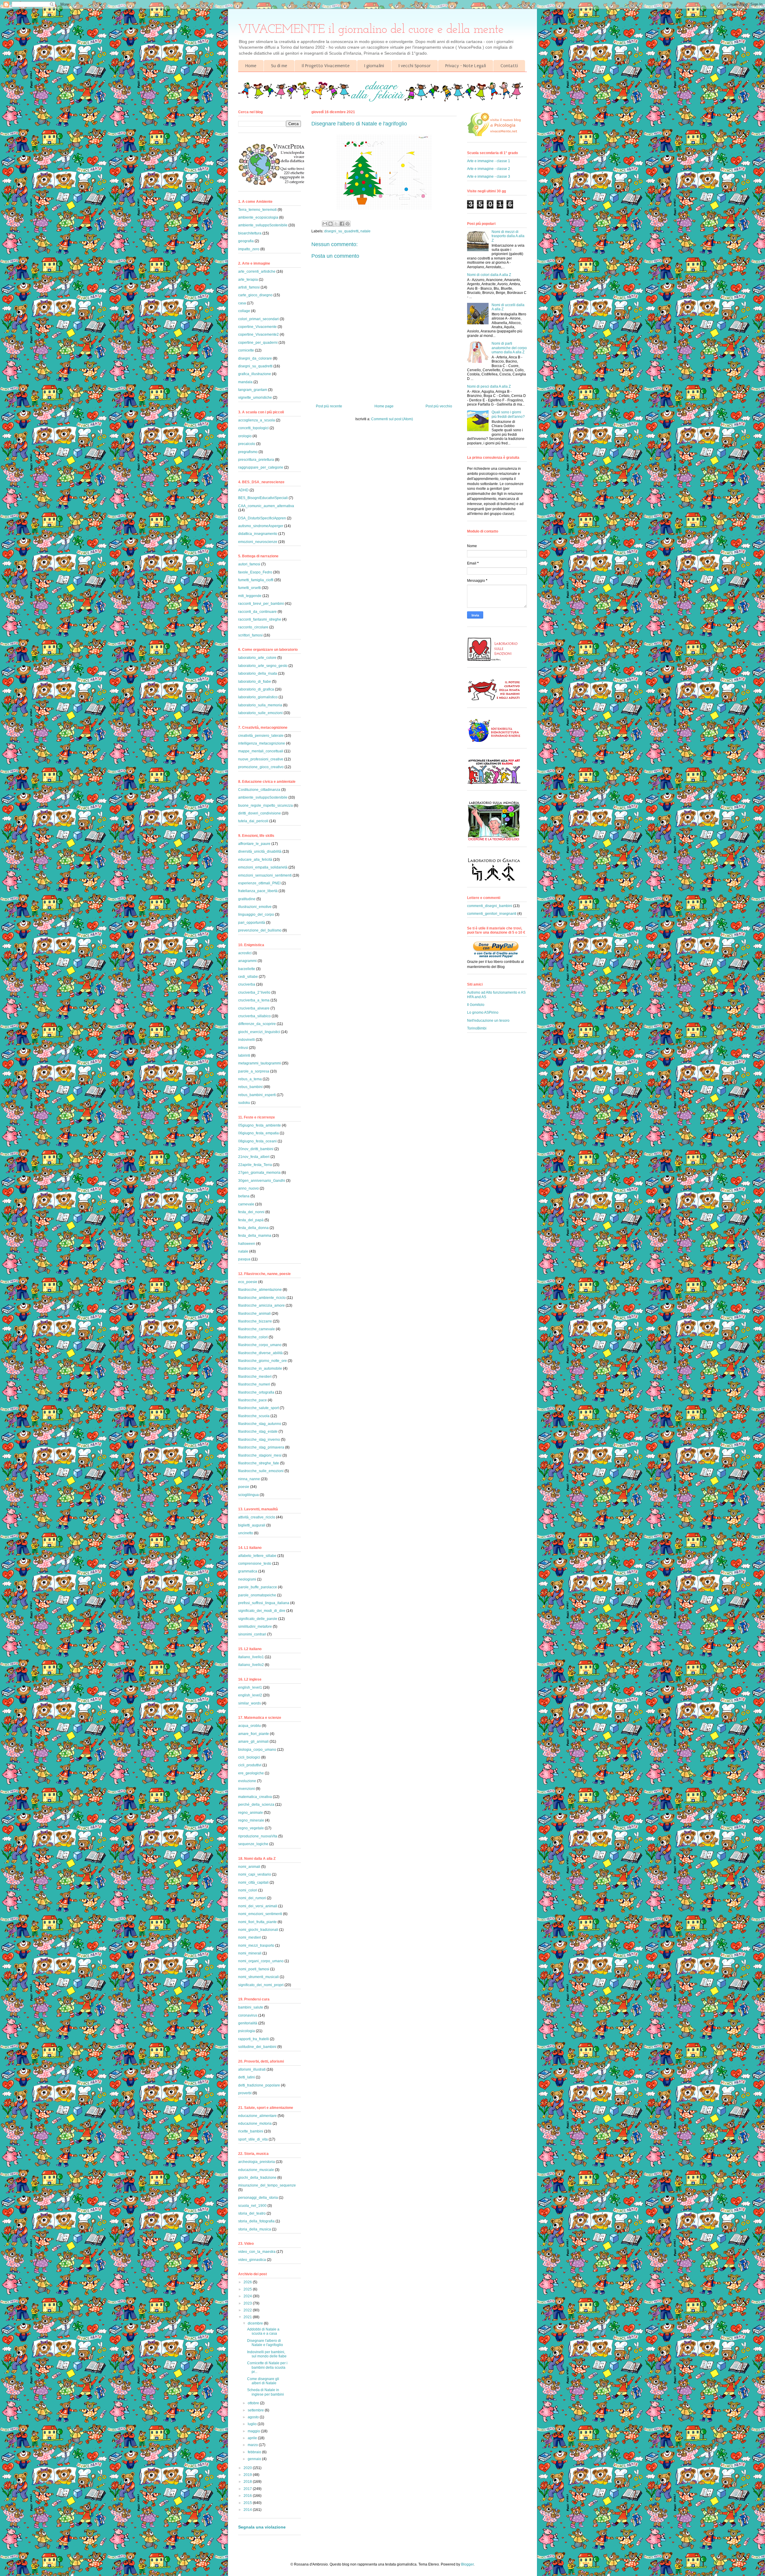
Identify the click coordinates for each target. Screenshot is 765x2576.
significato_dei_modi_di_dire (262, 1611)
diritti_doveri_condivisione (260, 813)
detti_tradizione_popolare (259, 2085)
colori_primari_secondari (258, 319)
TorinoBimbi (477, 1028)
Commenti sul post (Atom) (392, 419)
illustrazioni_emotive (255, 907)
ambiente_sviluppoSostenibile (263, 225)
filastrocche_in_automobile (260, 1368)
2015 (248, 2503)
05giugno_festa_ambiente (260, 1125)
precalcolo (247, 444)
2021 (248, 2317)
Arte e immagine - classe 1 (489, 161)
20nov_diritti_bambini (256, 1149)
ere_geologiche (251, 1773)
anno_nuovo (248, 1188)
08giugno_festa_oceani (257, 1141)
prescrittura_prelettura (256, 460)
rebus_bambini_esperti (257, 1095)
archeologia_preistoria (257, 2162)
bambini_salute (251, 2007)
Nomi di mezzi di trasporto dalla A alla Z (508, 236)
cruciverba (247, 984)
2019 (248, 2475)
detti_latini (247, 2077)
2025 (248, 2289)
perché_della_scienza (256, 1805)
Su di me (279, 66)
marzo (253, 2445)
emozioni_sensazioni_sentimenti (265, 875)
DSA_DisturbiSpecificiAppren (262, 518)
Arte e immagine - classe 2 (489, 169)
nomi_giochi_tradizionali (258, 1930)
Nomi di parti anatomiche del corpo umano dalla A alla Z (509, 348)
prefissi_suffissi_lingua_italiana (264, 1603)
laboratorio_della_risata (258, 673)
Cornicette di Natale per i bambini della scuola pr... (267, 2367)
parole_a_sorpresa (254, 1071)
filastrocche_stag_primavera (261, 1447)
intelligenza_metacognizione (262, 743)
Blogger (467, 2564)
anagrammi (247, 961)
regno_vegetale (251, 1828)
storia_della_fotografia (256, 2221)
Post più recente (329, 406)
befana (244, 1196)
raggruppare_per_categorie (261, 467)
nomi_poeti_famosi (254, 1969)
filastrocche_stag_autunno (260, 1424)
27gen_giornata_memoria (259, 1173)
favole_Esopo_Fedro (255, 572)
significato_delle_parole (258, 1619)
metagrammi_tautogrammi (260, 1063)
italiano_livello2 (251, 1665)
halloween (247, 1244)
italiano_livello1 (251, 1657)
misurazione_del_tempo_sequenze (267, 2185)
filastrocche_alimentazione (260, 1290)
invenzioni (247, 1789)
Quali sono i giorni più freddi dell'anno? (508, 414)
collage (244, 311)
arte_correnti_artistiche (257, 271)
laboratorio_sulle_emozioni (260, 713)
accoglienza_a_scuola (257, 420)
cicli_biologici (249, 1757)
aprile (253, 2438)
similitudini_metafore (255, 1627)
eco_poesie (248, 1282)
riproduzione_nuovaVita (258, 1836)
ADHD (243, 490)
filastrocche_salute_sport (258, 1408)
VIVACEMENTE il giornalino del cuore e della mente (371, 30)
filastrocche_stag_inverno (259, 1440)
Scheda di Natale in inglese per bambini (266, 2392)
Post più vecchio (439, 406)
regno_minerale (251, 1820)
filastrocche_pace (253, 1400)
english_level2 (250, 1695)
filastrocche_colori (253, 1337)
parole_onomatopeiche (257, 1595)
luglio (253, 2424)
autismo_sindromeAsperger (261, 526)
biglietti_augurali (252, 1525)
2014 (248, 2510)
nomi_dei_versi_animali (258, 1906)
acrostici (245, 953)
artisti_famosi (249, 287)
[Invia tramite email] (325, 224)
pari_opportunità (252, 923)
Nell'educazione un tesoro (488, 1021)
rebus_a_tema (250, 1079)
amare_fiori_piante (254, 1734)
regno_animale (251, 1813)
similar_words (250, 1703)
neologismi (247, 1579)
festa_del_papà (251, 1220)
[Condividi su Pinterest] (348, 224)
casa (242, 303)
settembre (256, 2410)
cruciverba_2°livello (254, 992)
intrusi (243, 1048)
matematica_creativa (255, 1797)
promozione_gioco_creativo (261, 767)
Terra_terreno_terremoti (257, 210)
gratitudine (247, 899)
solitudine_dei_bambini (257, 2047)
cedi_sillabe (248, 977)
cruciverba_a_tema (254, 1000)
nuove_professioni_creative (261, 759)
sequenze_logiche (253, 1844)
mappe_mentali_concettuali (261, 751)
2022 (248, 2310)
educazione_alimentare (257, 2116)
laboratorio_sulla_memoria (260, 705)
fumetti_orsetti (250, 588)
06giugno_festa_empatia (258, 1133)
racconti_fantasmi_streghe (260, 619)
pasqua (244, 1259)
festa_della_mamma (255, 1236)
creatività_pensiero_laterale (261, 736)
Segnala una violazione (262, 2527)
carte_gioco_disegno (255, 295)
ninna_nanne (249, 1479)
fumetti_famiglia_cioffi (256, 580)
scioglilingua (248, 1495)
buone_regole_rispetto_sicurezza (266, 806)
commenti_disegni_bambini (490, 906)
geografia (246, 241)
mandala (245, 382)
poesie (244, 1487)
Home (251, 66)
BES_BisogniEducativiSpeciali (263, 498)
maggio (254, 2431)
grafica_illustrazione (255, 374)
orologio (245, 436)
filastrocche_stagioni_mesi (260, 1455)
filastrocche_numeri (254, 1384)
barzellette (247, 969)
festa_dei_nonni (251, 1212)
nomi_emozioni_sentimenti (260, 1914)
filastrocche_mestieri (255, 1377)
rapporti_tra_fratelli (254, 2039)
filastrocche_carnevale (257, 1329)
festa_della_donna (253, 1228)
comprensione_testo (255, 1564)
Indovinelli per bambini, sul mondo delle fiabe (267, 2354)
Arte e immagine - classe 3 (489, 177)
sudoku (244, 1103)
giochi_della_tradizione (257, 2178)
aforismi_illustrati (252, 2069)
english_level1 (250, 1687)
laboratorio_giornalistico (258, 697)
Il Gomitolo (476, 1005)
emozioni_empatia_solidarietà (263, 867)
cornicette (246, 350)
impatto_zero (249, 249)
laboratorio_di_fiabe (255, 682)
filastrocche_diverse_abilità (260, 1353)
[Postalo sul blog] (331, 224)
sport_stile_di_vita (253, 2139)
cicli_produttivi (250, 1765)
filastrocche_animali (254, 1314)
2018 (248, 2482)
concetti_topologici (253, 428)
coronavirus (248, 2015)
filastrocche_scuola (254, 1416)
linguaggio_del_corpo (256, 915)
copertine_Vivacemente (257, 327)
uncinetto (246, 1533)
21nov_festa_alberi (254, 1157)
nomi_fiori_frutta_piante (257, 1922)
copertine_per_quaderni (258, 343)
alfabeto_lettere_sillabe (257, 1556)
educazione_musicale (256, 2170)
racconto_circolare (253, 627)
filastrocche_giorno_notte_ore (263, 1361)
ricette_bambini (251, 2131)
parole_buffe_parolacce (258, 1587)
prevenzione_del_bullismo (260, 930)
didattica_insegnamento (258, 534)
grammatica (248, 1571)
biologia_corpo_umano (257, 1750)
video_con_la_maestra (257, 2252)
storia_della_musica (255, 2229)
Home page (384, 406)
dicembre (256, 2323)
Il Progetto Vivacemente (326, 66)
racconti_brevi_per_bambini (261, 604)
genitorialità (248, 2023)
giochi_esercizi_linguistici (259, 1032)
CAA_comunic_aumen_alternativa (266, 506)
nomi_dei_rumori (252, 1898)
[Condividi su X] (336, 224)
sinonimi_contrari (252, 1634)
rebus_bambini (250, 1087)
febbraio (255, 2452)
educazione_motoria (255, 2124)
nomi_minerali (250, 1953)
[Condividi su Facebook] (342, 224)
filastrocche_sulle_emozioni (261, 1471)
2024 (248, 2296)
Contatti (509, 66)
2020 (248, 2468)
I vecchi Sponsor (415, 66)
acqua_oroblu (250, 1726)
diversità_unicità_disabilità (260, 851)
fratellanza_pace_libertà (258, 891)
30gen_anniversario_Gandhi (262, 1181)
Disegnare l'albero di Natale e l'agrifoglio (265, 2343)
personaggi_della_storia (258, 2198)
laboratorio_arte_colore (257, 658)
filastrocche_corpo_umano (260, 1345)
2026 (248, 2282)
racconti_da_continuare (257, 612)
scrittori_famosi (250, 635)
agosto (254, 2417)
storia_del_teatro (252, 2213)
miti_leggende (250, 596)
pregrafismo (248, 452)
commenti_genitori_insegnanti (492, 914)
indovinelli (247, 1040)
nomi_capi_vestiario (255, 1874)
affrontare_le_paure (254, 844)
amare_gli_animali (253, 1742)
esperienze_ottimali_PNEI (259, 883)
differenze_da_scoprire (257, 1024)
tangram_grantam (253, 390)
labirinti (244, 1055)
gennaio (255, 2459)
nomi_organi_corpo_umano (261, 1961)
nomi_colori (248, 1890)
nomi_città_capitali (253, 1882)
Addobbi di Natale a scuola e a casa (263, 2331)
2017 (248, 2489)
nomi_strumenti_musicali (258, 1977)
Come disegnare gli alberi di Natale (263, 2381)
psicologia (247, 2031)
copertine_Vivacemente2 (258, 335)
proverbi (245, 2093)
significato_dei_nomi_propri (261, 1985)
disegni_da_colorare (255, 358)
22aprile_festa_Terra (255, 1165)
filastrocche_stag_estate (258, 1432)
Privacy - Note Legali (466, 66)
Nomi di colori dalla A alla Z (489, 275)
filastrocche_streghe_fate (259, 1463)
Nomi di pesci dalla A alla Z (489, 386)
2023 (248, 2303)
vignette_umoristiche (255, 398)
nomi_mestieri (250, 1937)
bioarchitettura (250, 233)
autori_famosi (249, 564)
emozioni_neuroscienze (258, 542)
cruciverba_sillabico (254, 1016)
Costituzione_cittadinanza (259, 790)
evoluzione (247, 1781)
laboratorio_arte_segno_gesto (263, 666)
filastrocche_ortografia (256, 1392)
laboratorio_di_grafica (256, 689)
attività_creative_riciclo (257, 1517)
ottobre (254, 2403)
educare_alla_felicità (255, 860)
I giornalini (374, 66)
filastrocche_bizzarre (255, 1321)
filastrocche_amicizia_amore (261, 1305)
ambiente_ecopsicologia (258, 217)
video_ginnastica (252, 2260)
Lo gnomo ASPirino (483, 1012)
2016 (248, 2496)
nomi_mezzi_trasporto (256, 1946)
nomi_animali (249, 1867)
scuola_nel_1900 (252, 2206)
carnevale (246, 1204)
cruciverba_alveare (254, 1008)
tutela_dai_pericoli (253, 821)
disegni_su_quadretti (341, 231)
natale (365, 231)
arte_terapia (248, 280)
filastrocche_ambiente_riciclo (262, 1298)
